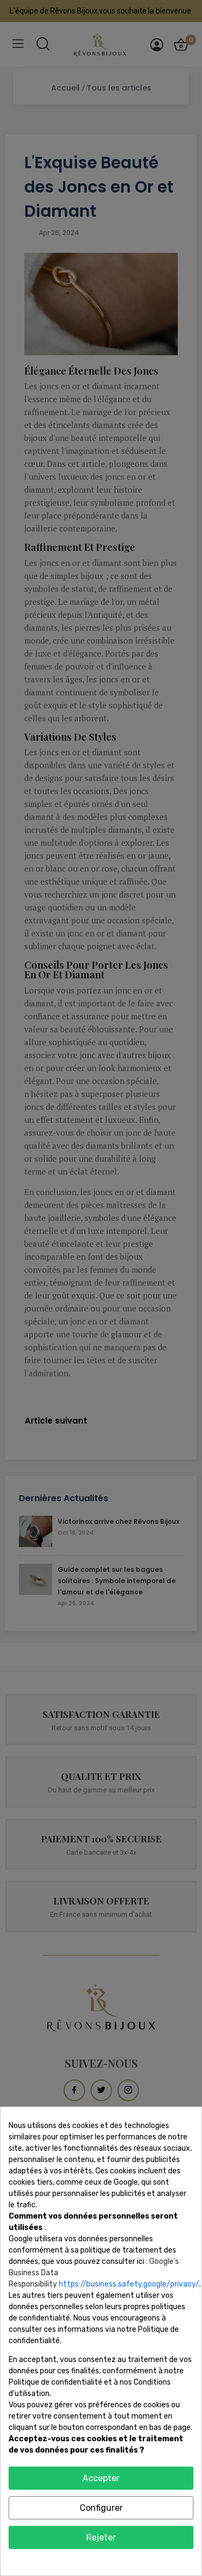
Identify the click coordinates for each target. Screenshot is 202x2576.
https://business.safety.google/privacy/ (129, 2284)
